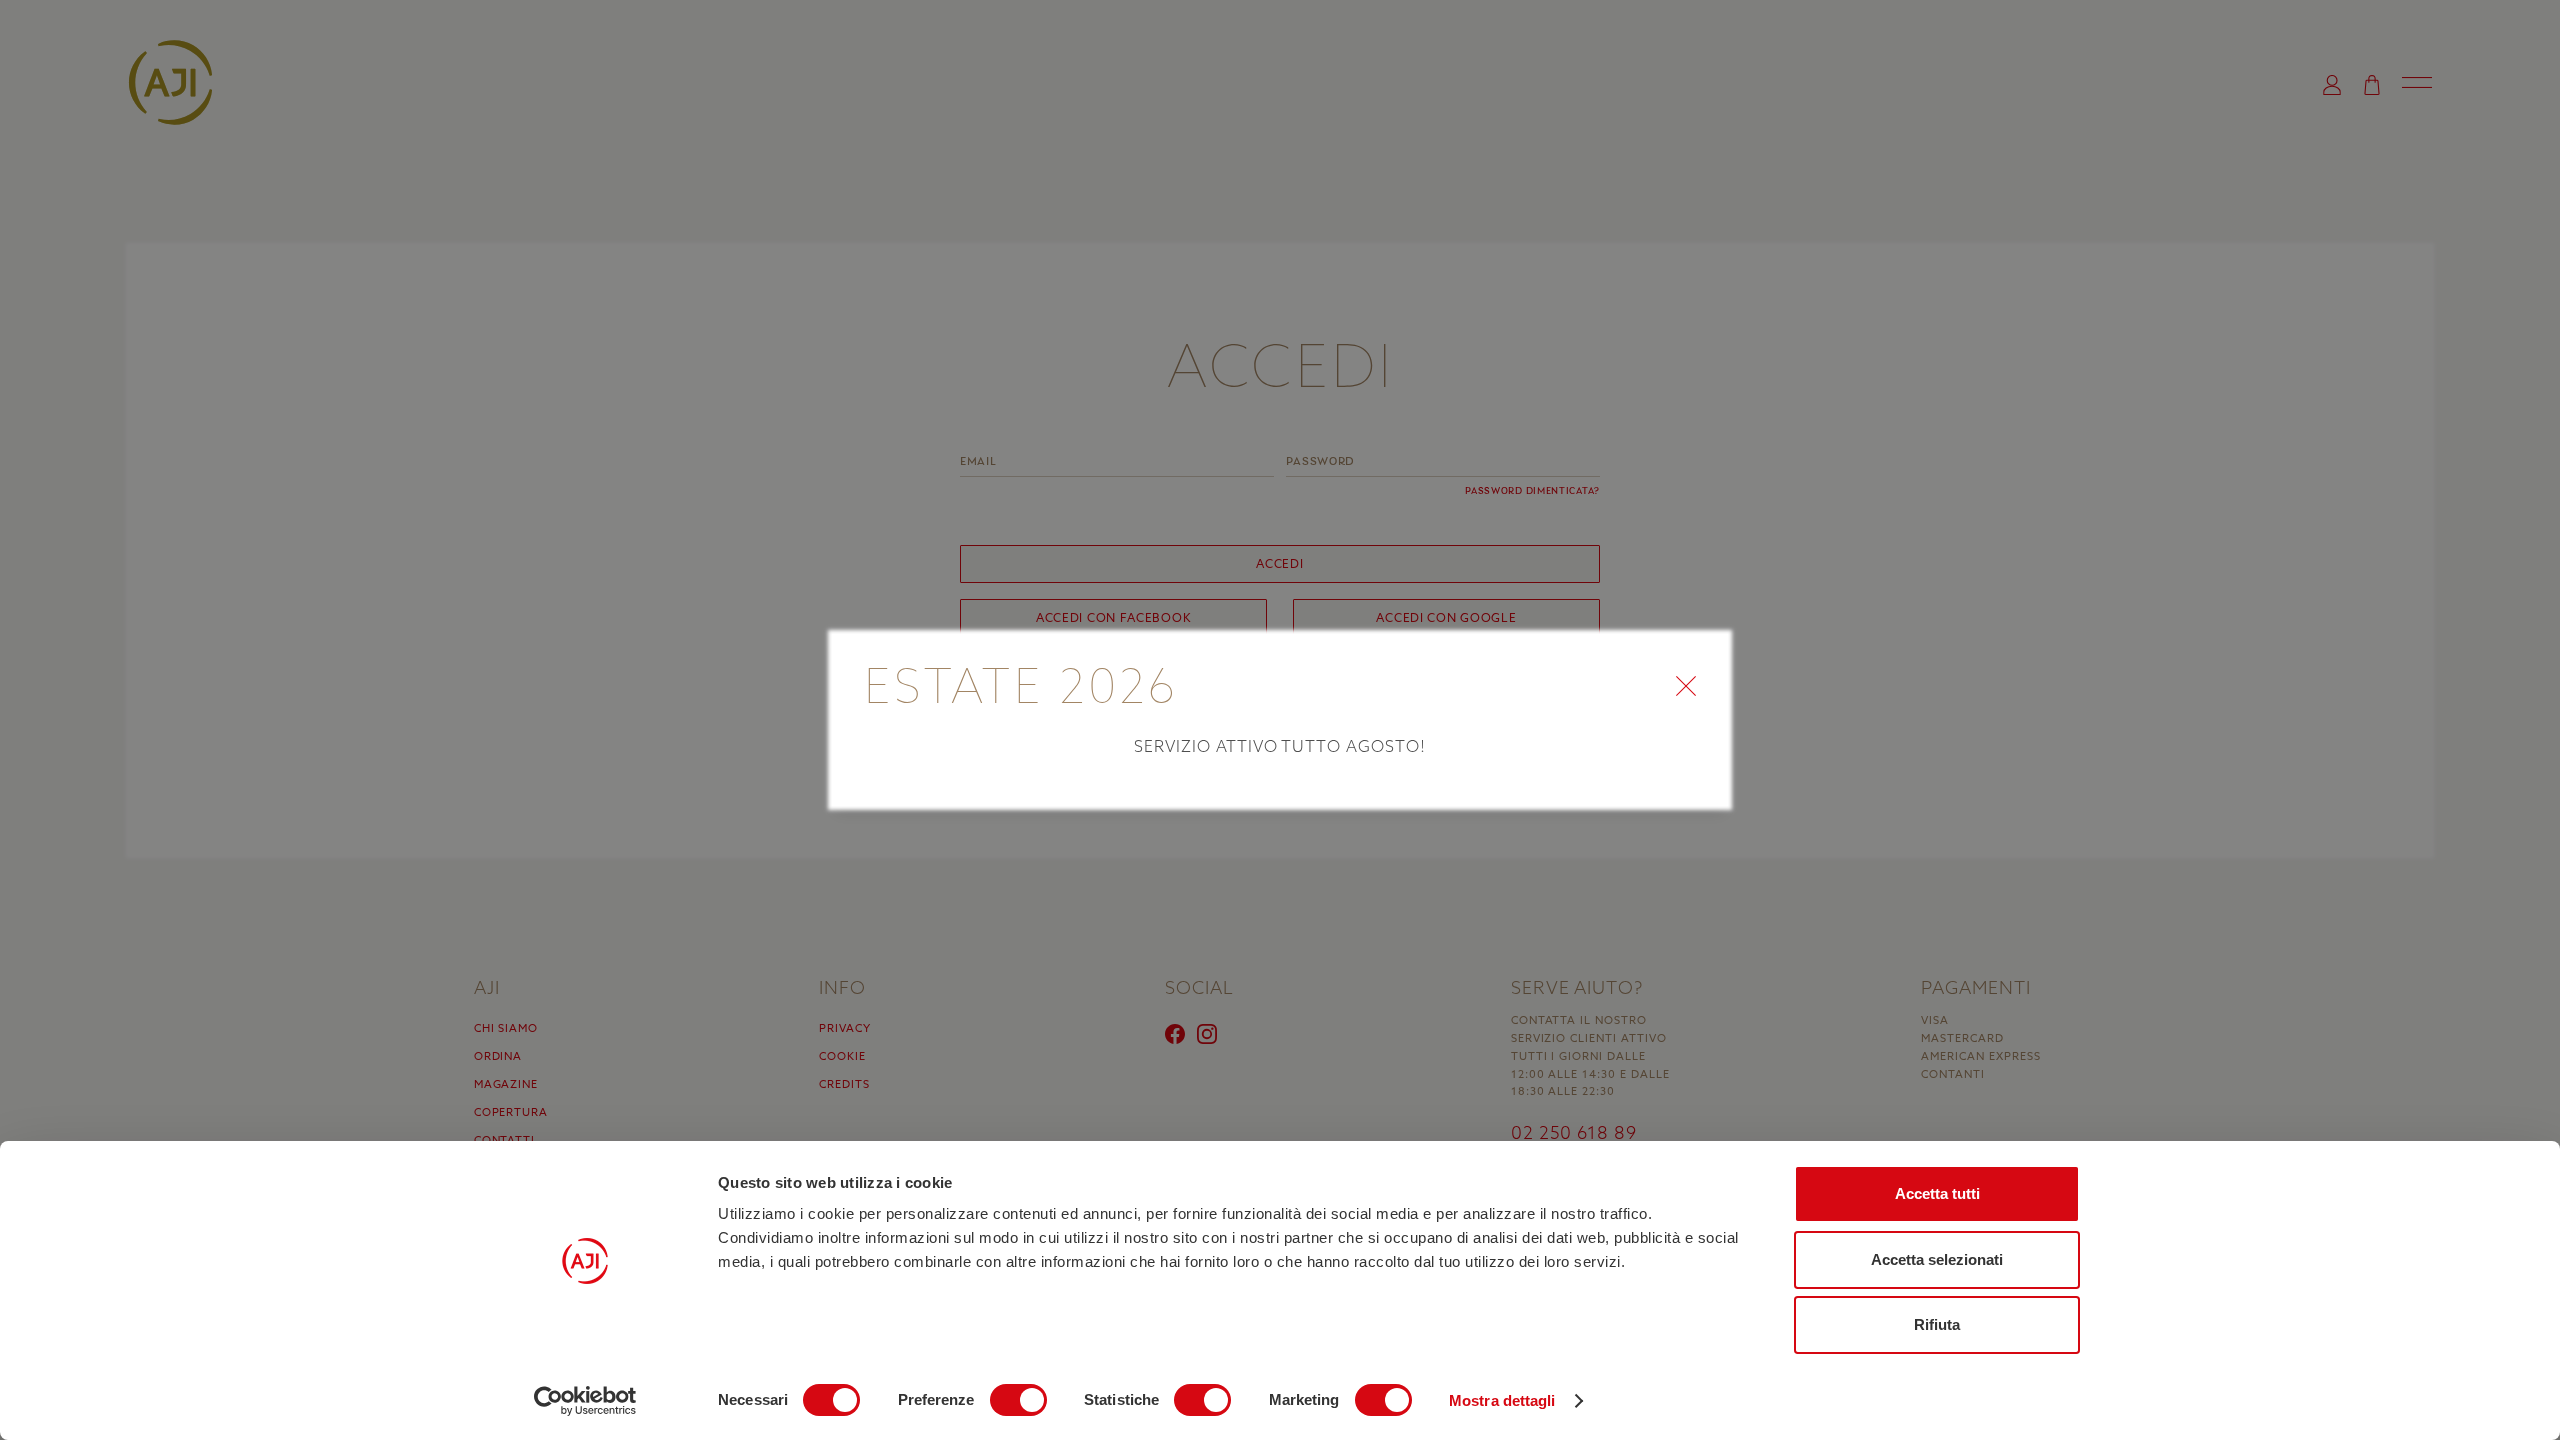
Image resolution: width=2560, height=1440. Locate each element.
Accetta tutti (1937, 1193)
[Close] (1700, 658)
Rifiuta (1937, 1324)
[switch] (1018, 1400)
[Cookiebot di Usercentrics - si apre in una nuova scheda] (585, 1401)
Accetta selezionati (1937, 1259)
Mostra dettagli (1502, 1400)
